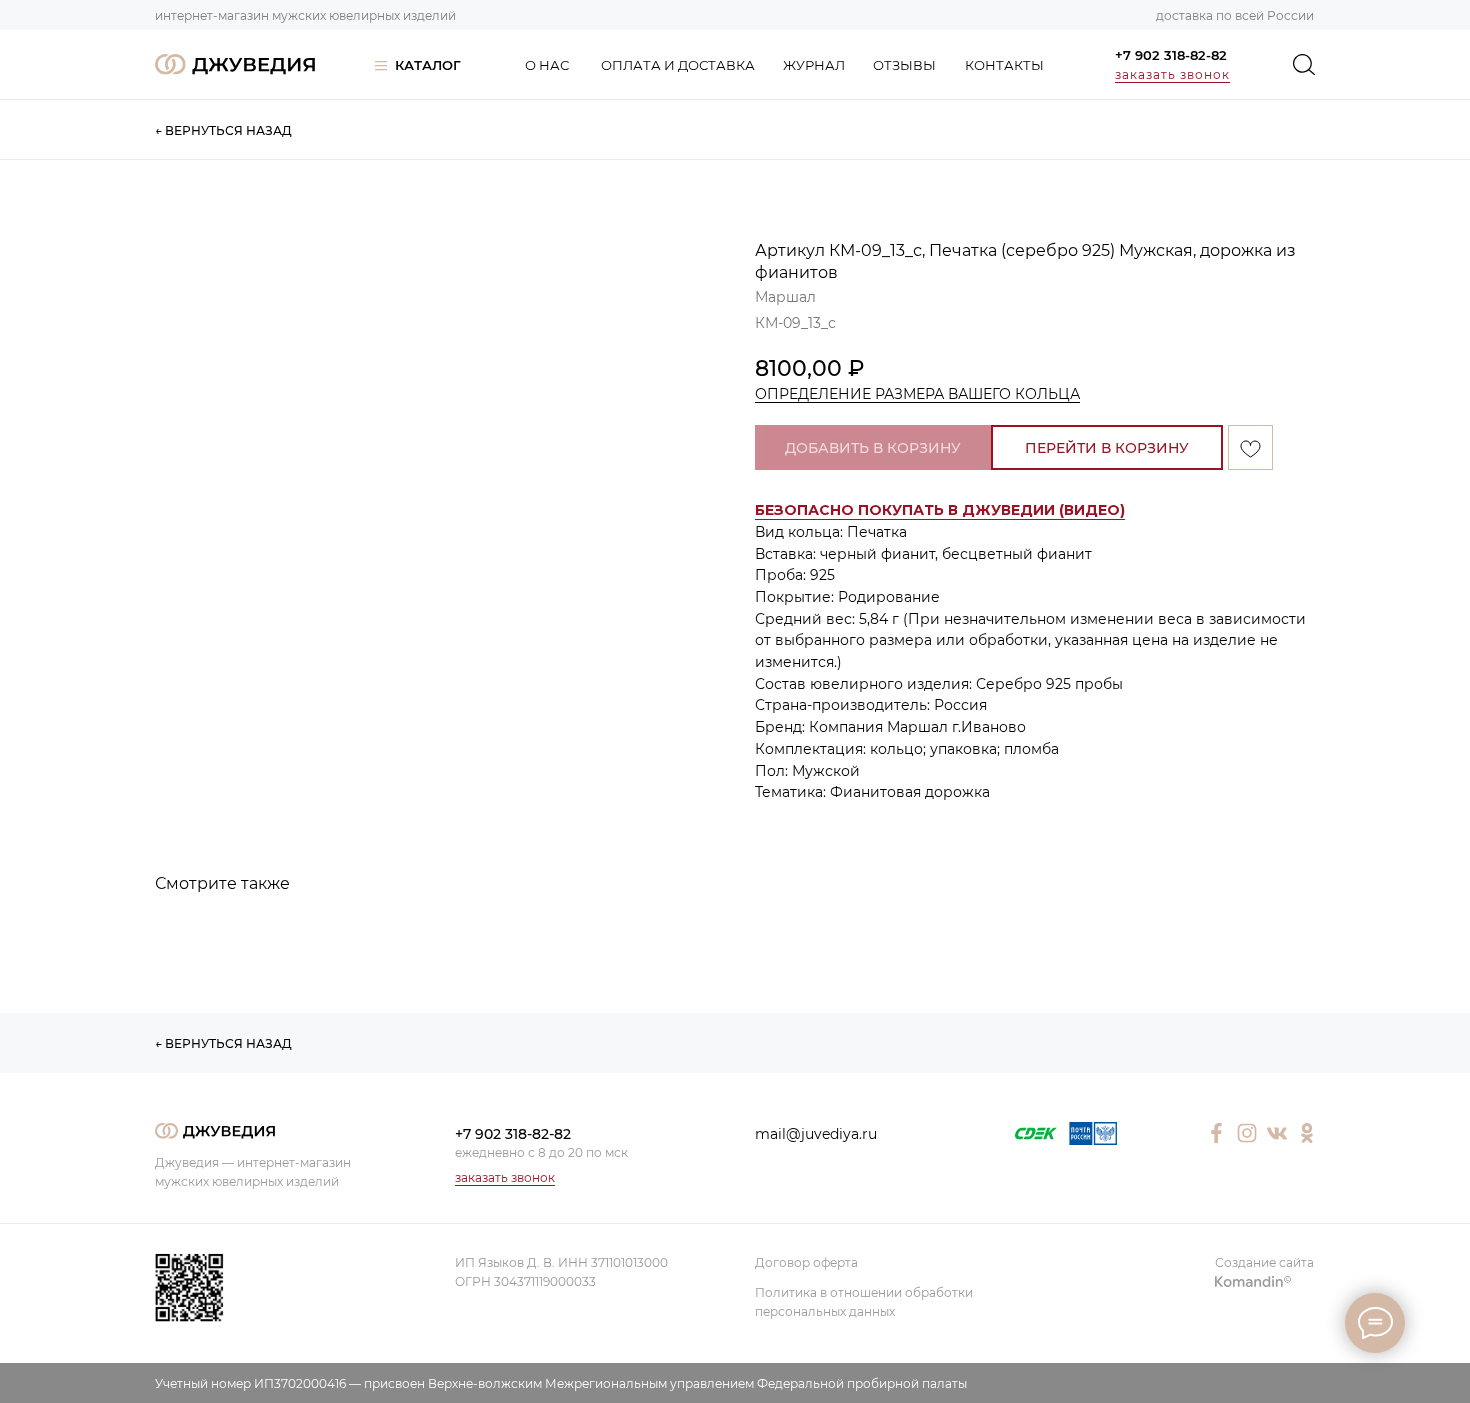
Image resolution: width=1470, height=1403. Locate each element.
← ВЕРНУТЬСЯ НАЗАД (223, 130)
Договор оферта (806, 1262)
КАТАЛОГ (428, 65)
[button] (940, 510)
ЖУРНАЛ (814, 65)
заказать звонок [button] (1172, 74)
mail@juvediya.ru (816, 1134)
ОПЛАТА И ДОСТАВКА (678, 65)
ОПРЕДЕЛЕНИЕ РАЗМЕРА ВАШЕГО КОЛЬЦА (917, 394)
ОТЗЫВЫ (904, 65)
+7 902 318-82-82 (1171, 55)
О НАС (547, 65)
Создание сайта (1264, 1262)
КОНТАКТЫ (1004, 65)
